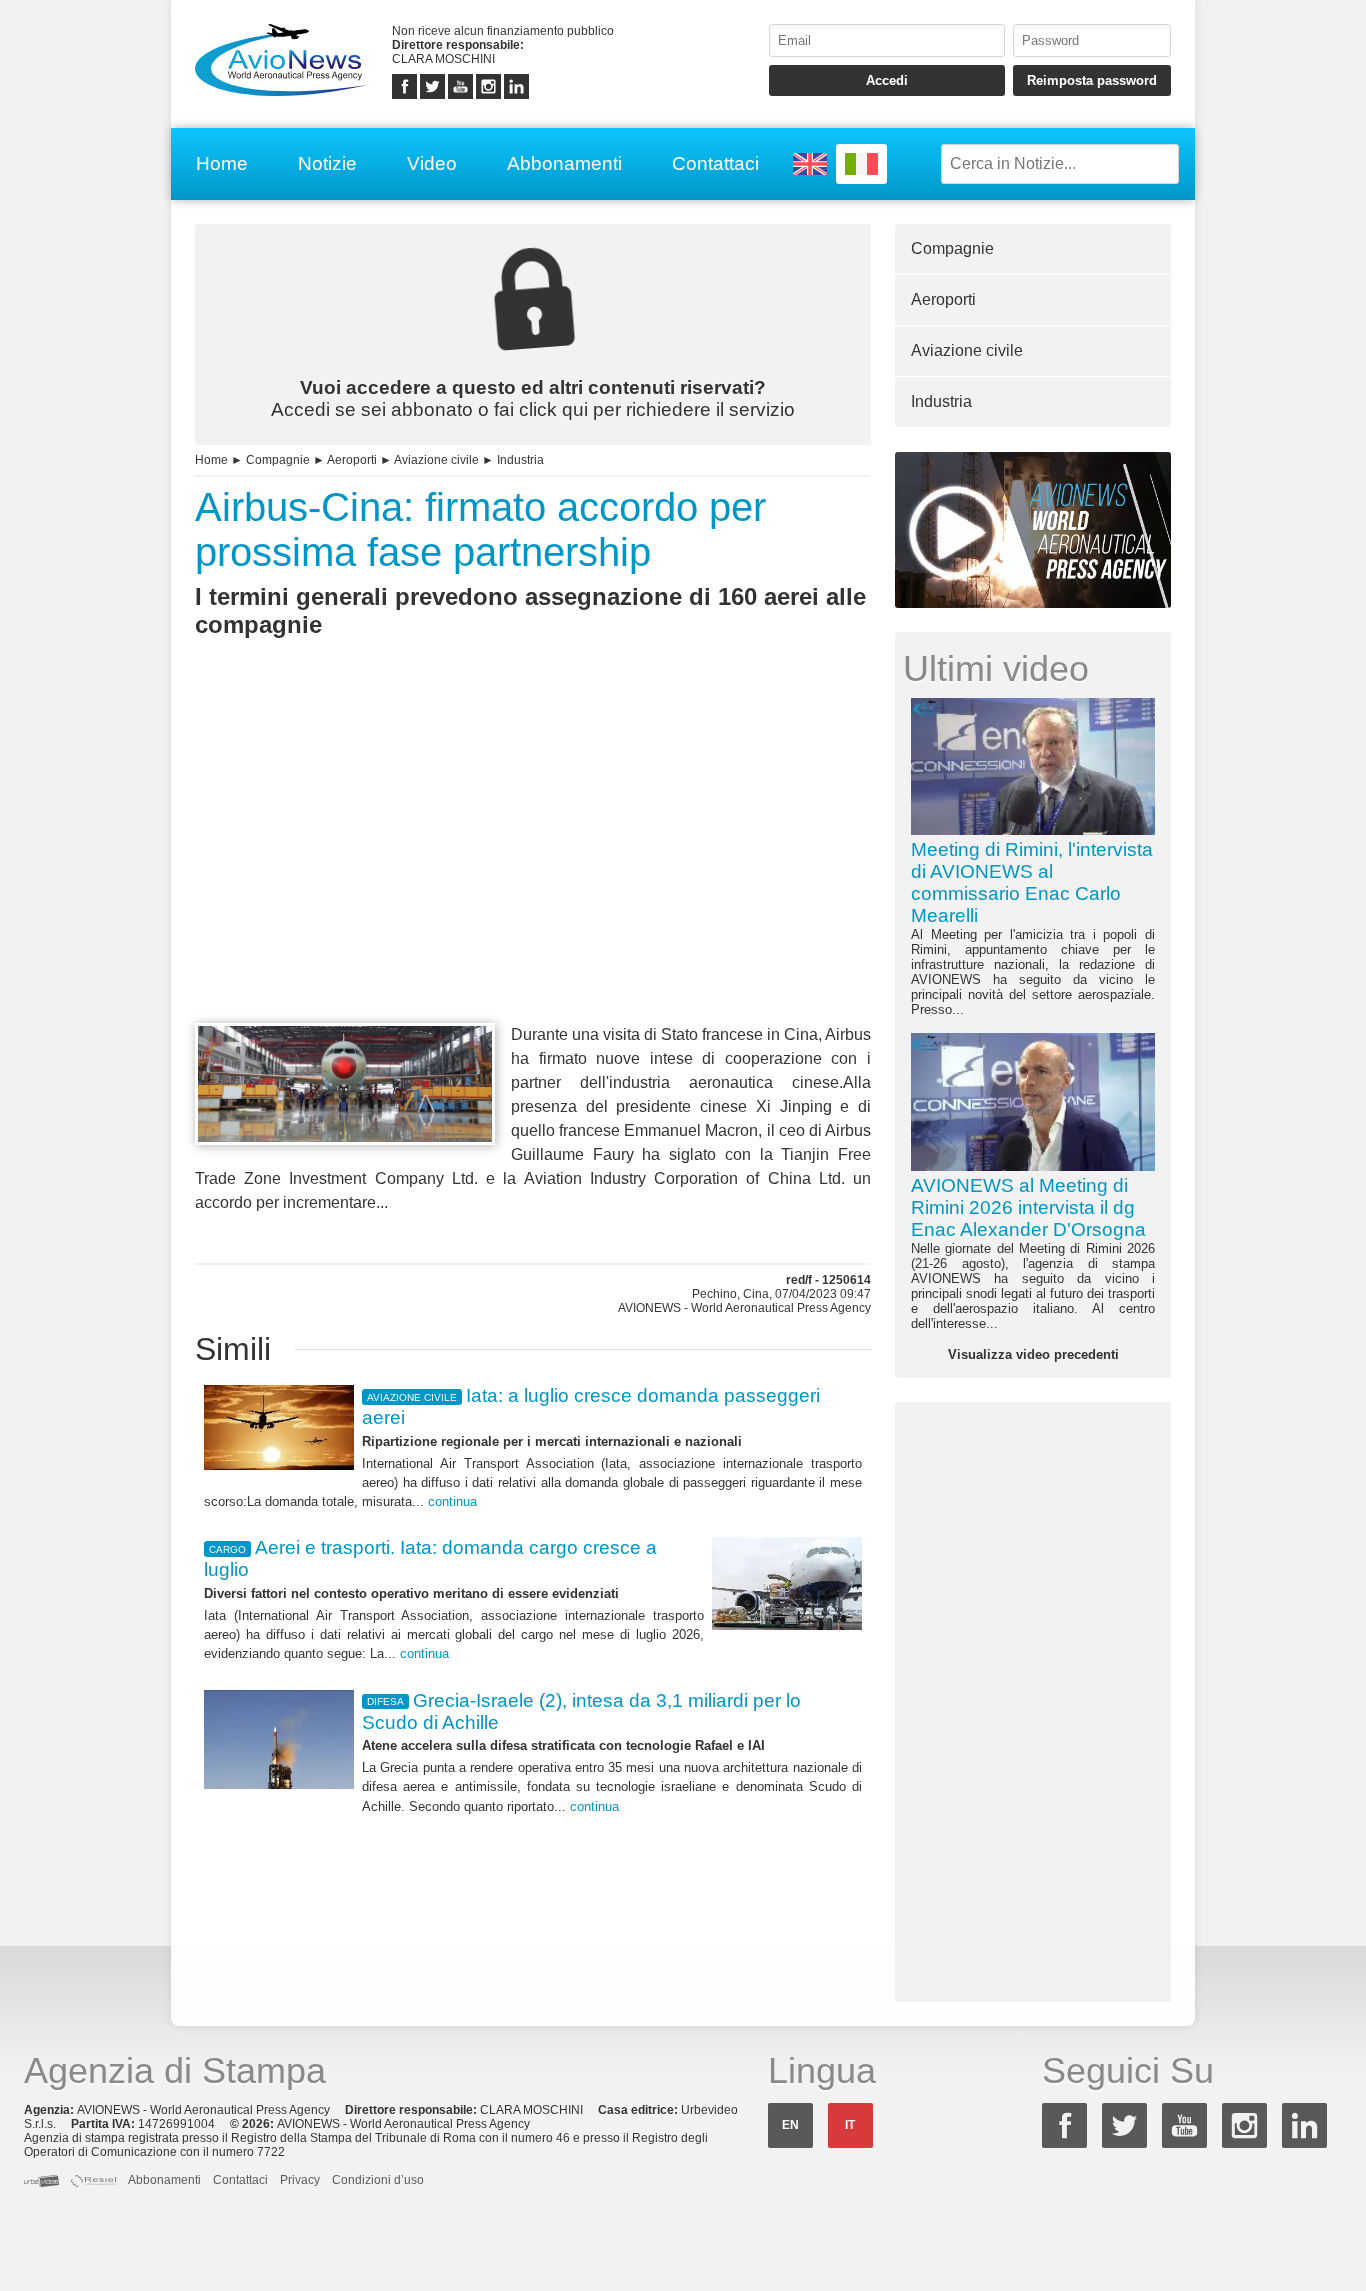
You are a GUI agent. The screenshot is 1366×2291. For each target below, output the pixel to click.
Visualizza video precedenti (1033, 1354)
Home (222, 163)
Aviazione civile (436, 460)
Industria (520, 460)
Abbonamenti (564, 163)
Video (432, 163)
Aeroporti (352, 460)
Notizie (327, 163)
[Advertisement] (533, 867)
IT (850, 2125)
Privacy (300, 2180)
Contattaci (715, 163)
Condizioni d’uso (378, 2180)
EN (790, 2125)
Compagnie (278, 460)
